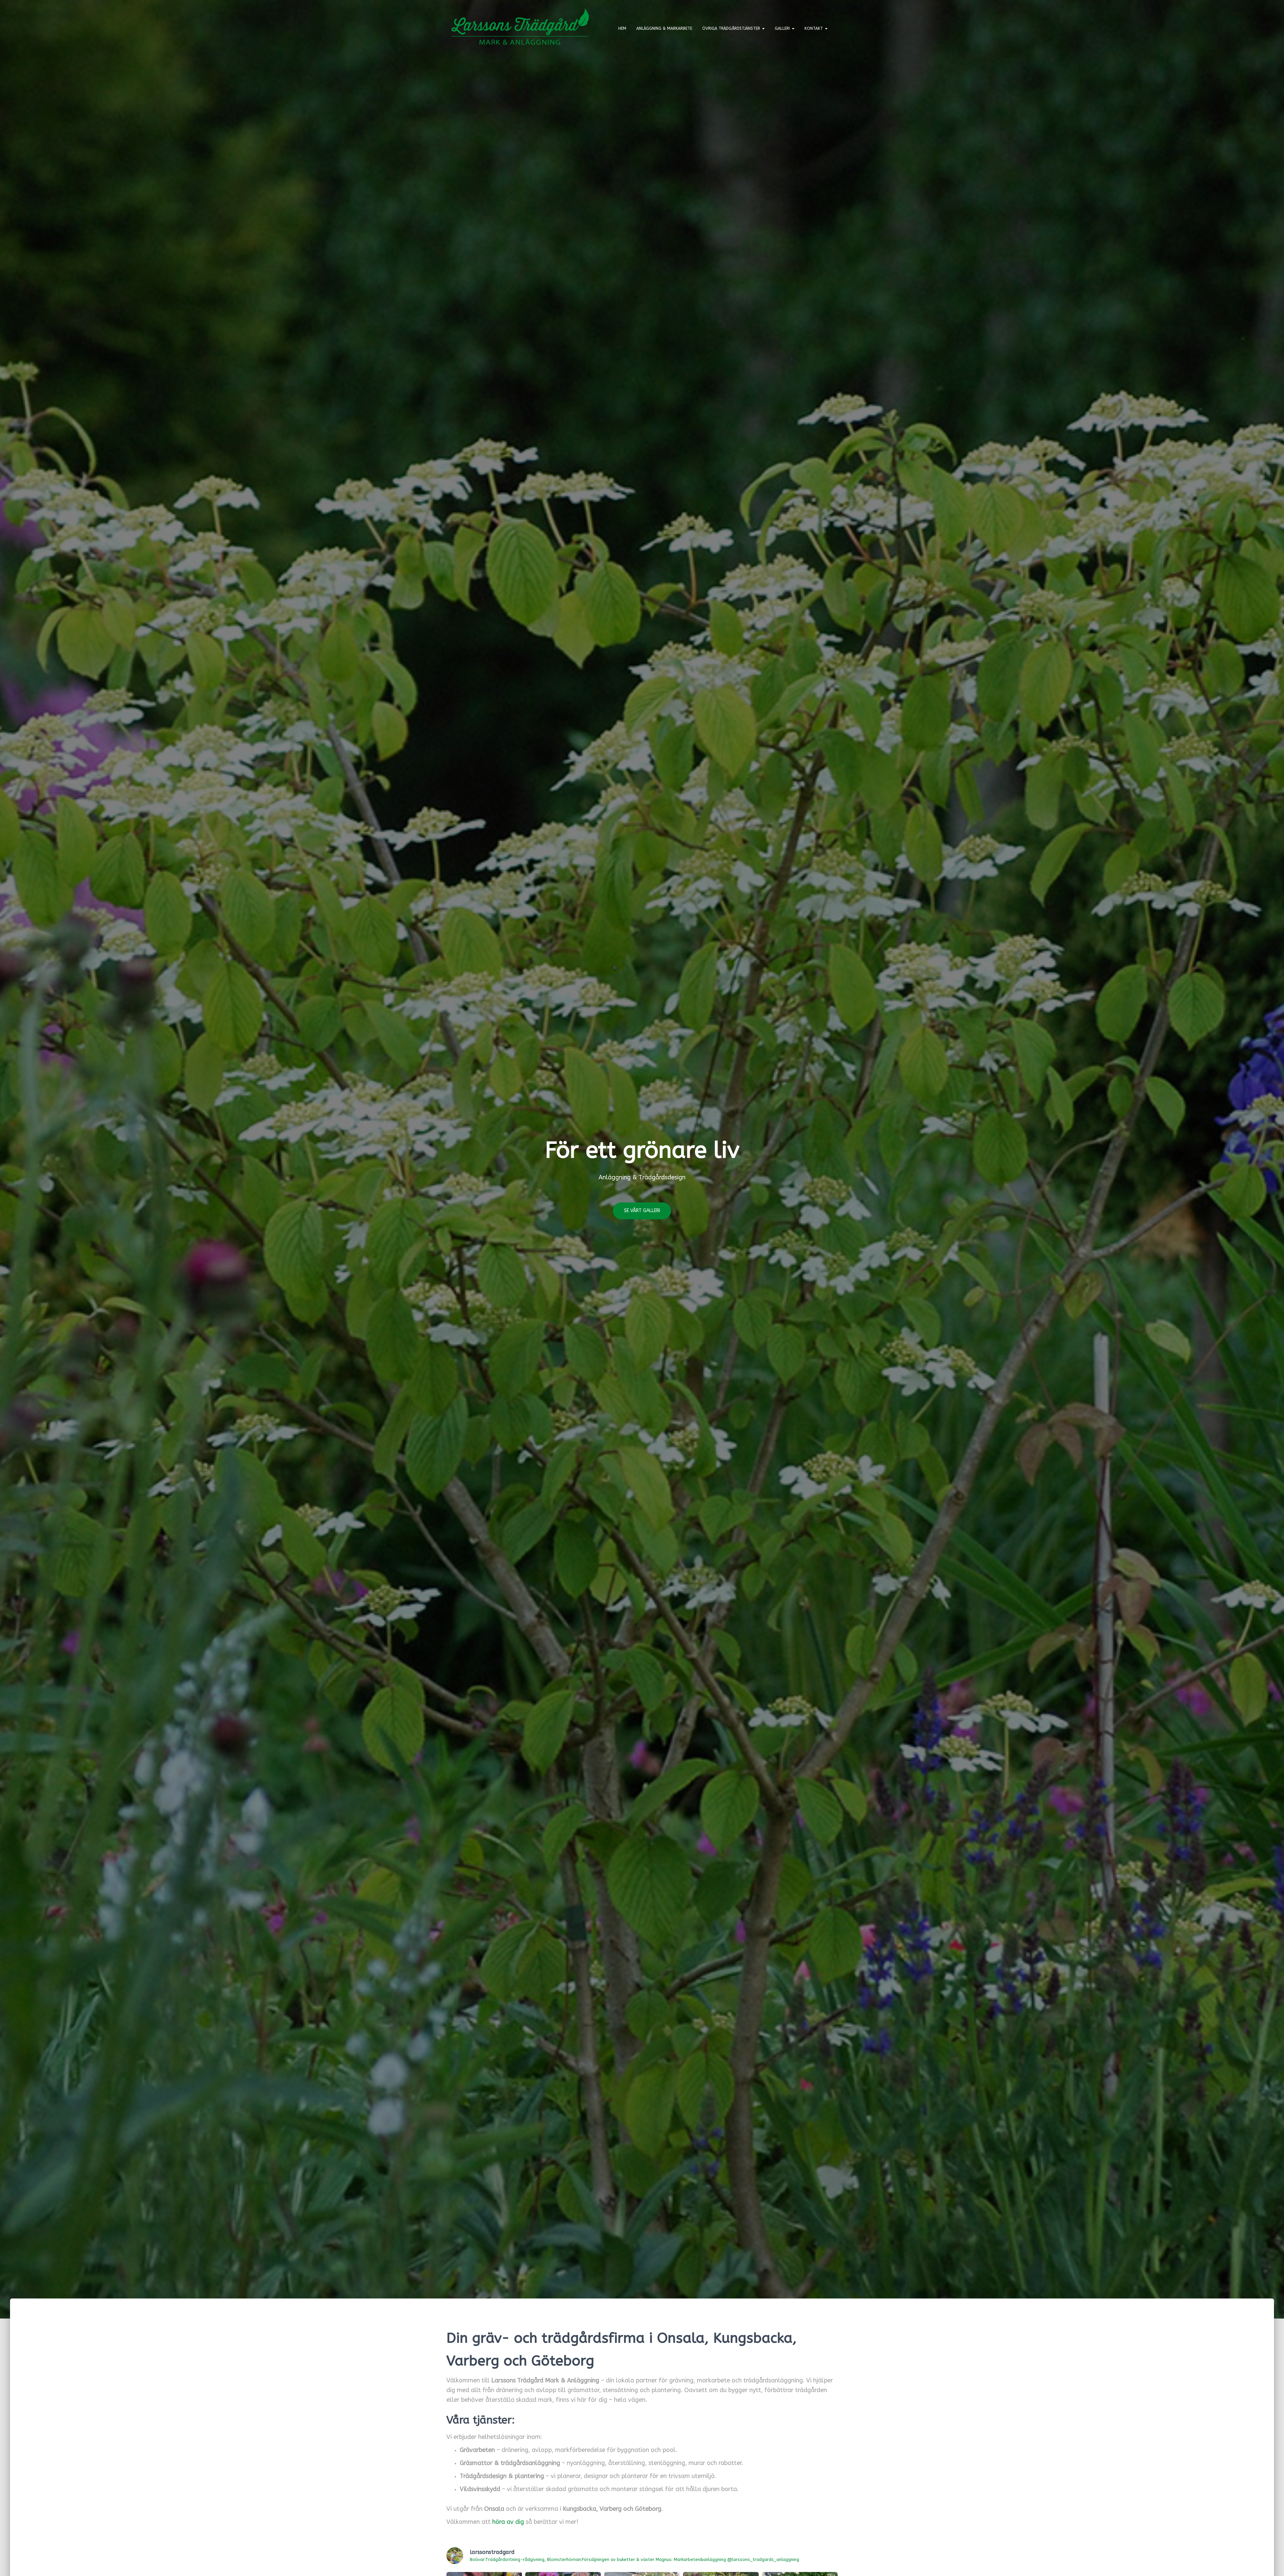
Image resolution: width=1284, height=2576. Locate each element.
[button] (763, 28)
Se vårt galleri (642, 1211)
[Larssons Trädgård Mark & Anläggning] (520, 28)
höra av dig (508, 2522)
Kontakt (814, 28)
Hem (622, 28)
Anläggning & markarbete (664, 28)
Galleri (783, 28)
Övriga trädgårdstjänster (732, 28)
